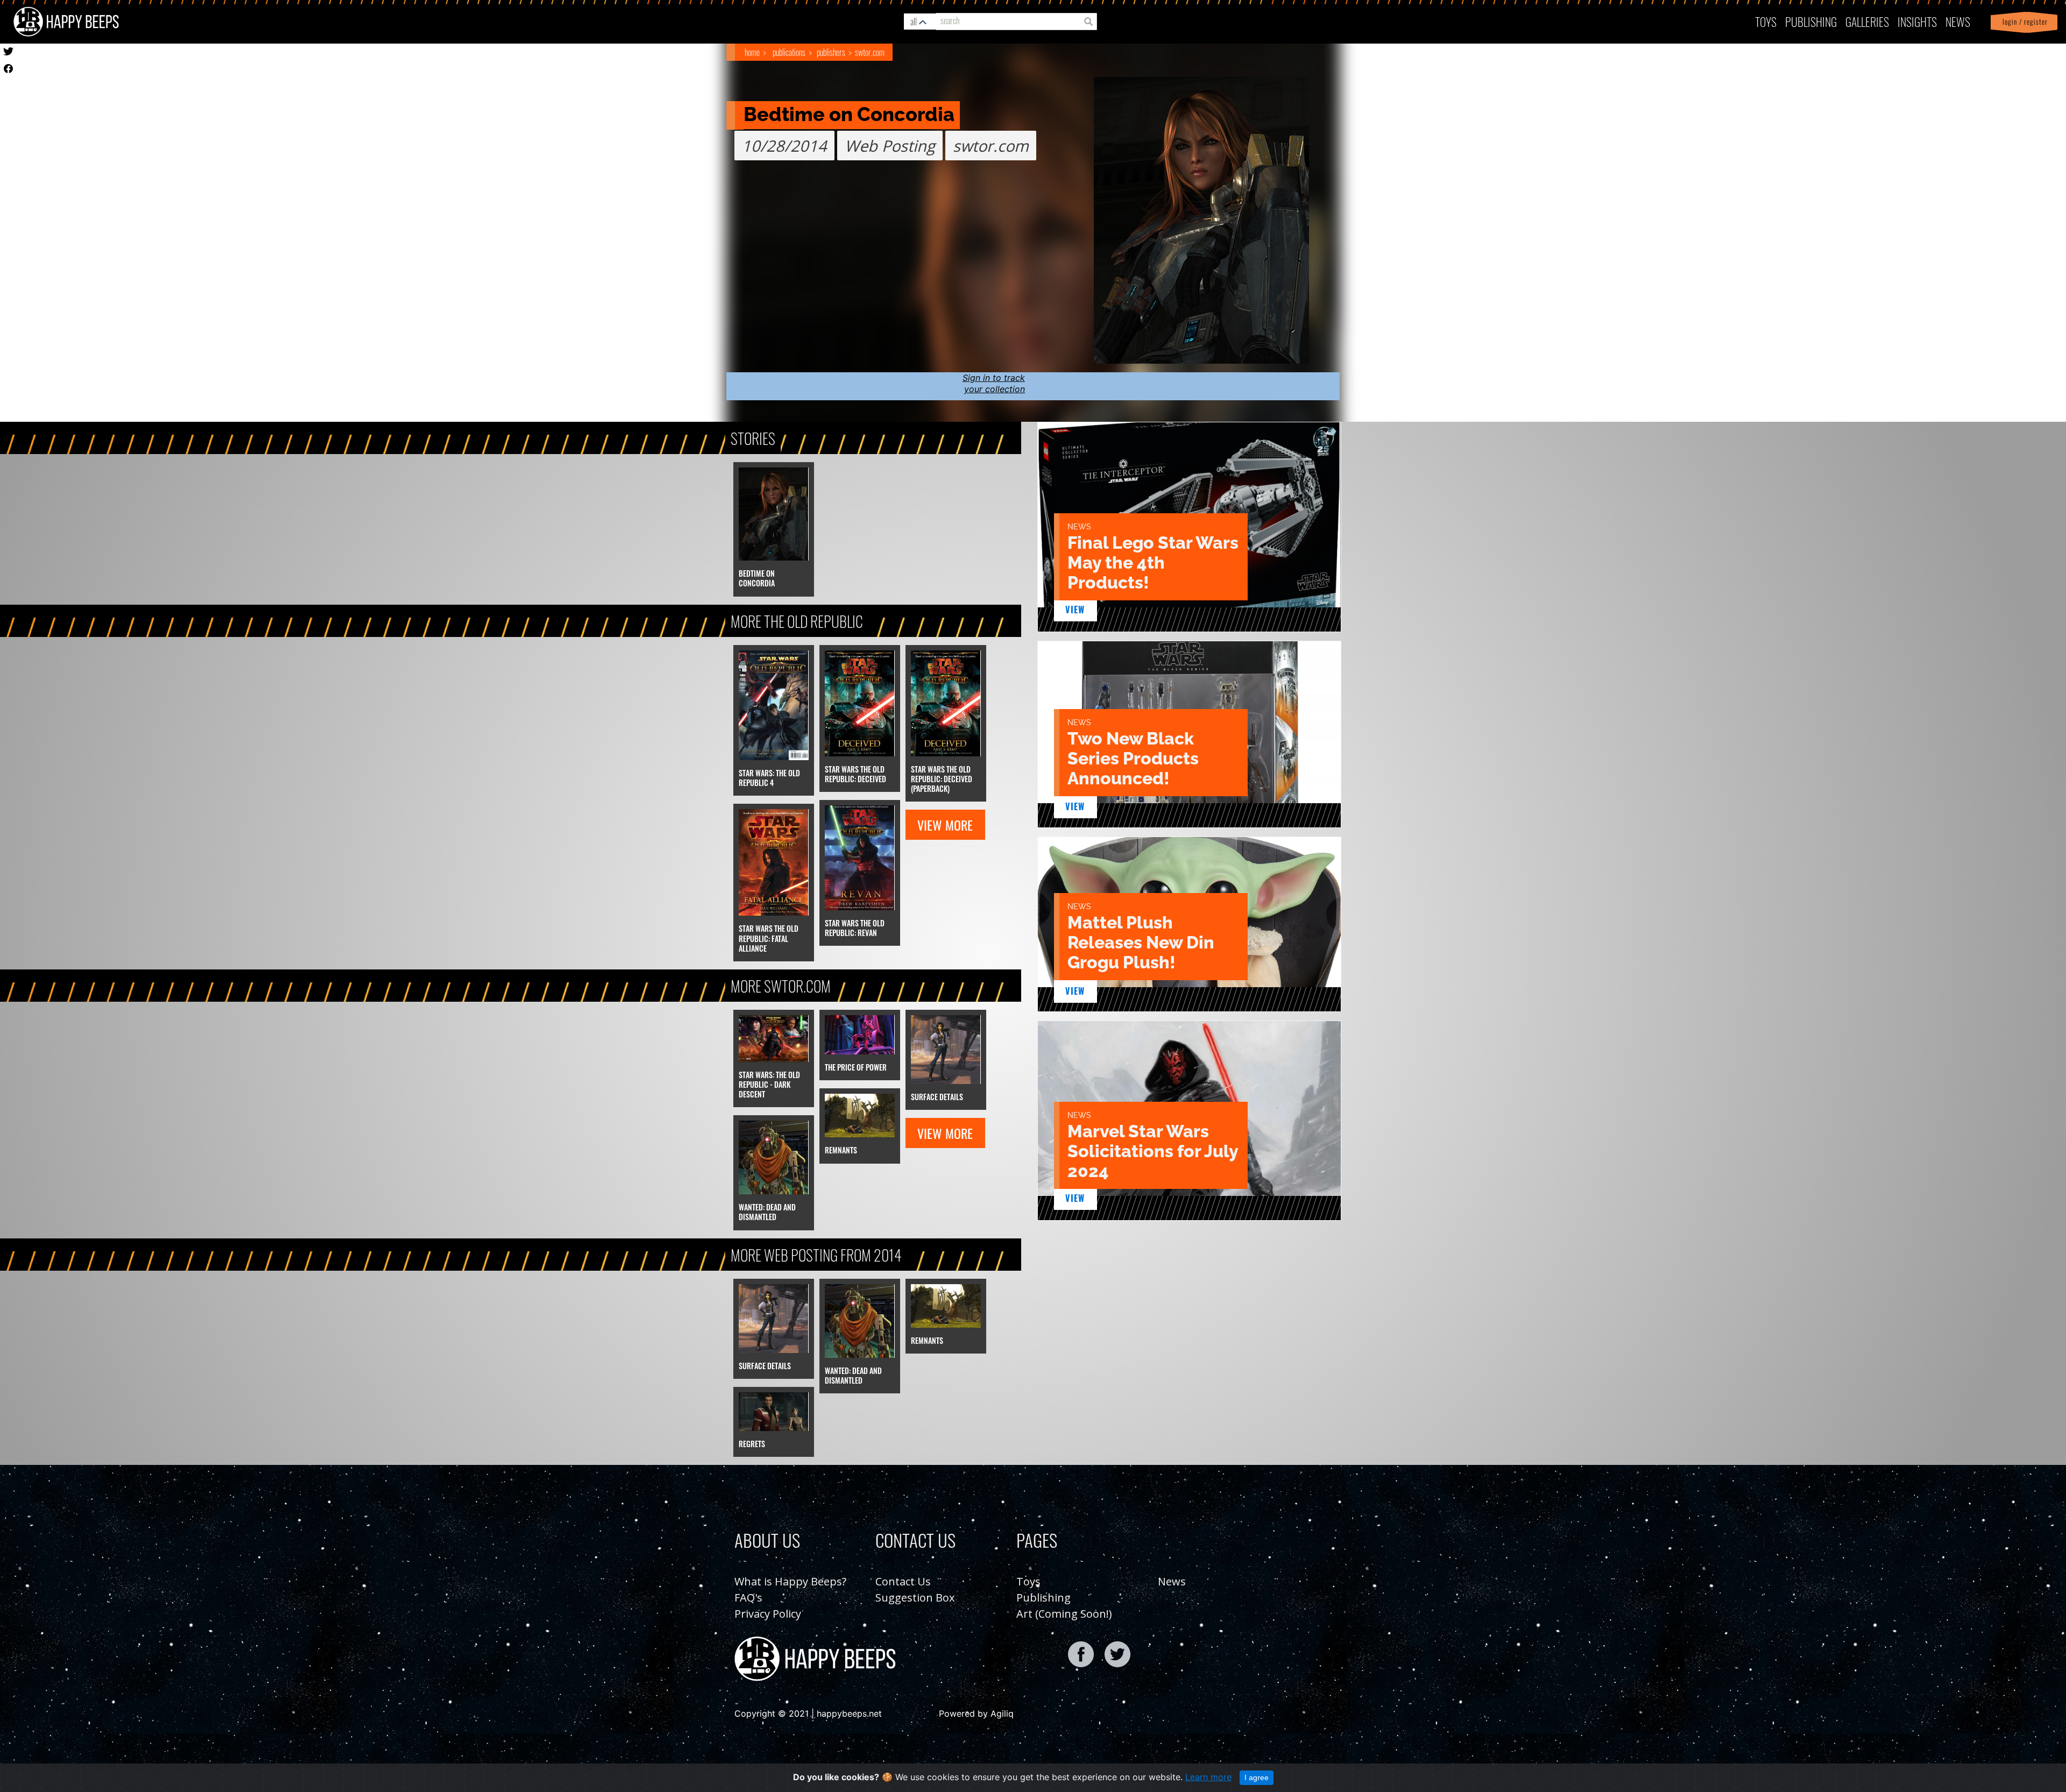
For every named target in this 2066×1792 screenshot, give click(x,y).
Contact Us (903, 1581)
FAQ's (748, 1598)
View (1075, 610)
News (1958, 21)
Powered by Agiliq (976, 1713)
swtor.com (870, 52)
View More (945, 825)
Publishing (1043, 1598)
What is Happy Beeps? (790, 1581)
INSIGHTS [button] (1917, 21)
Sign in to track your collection (994, 383)
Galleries (1867, 21)
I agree (1257, 1777)
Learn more (1208, 1777)
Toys (1766, 21)
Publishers (831, 52)
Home (752, 52)
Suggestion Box (915, 1598)
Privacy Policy (768, 1614)
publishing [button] (1811, 21)
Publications (789, 52)
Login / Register (2023, 22)
